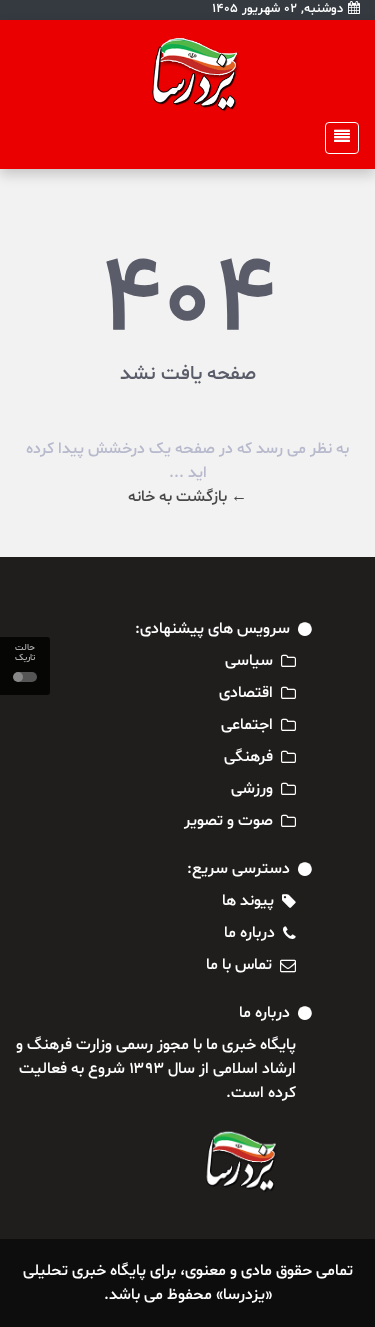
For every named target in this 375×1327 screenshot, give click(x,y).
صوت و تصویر (228, 821)
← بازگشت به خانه (187, 497)
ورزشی (252, 789)
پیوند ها (248, 901)
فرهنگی (248, 757)
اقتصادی (246, 693)
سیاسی (249, 661)
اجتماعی (247, 725)
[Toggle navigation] (336, 138)
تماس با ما (239, 965)
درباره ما (249, 933)
